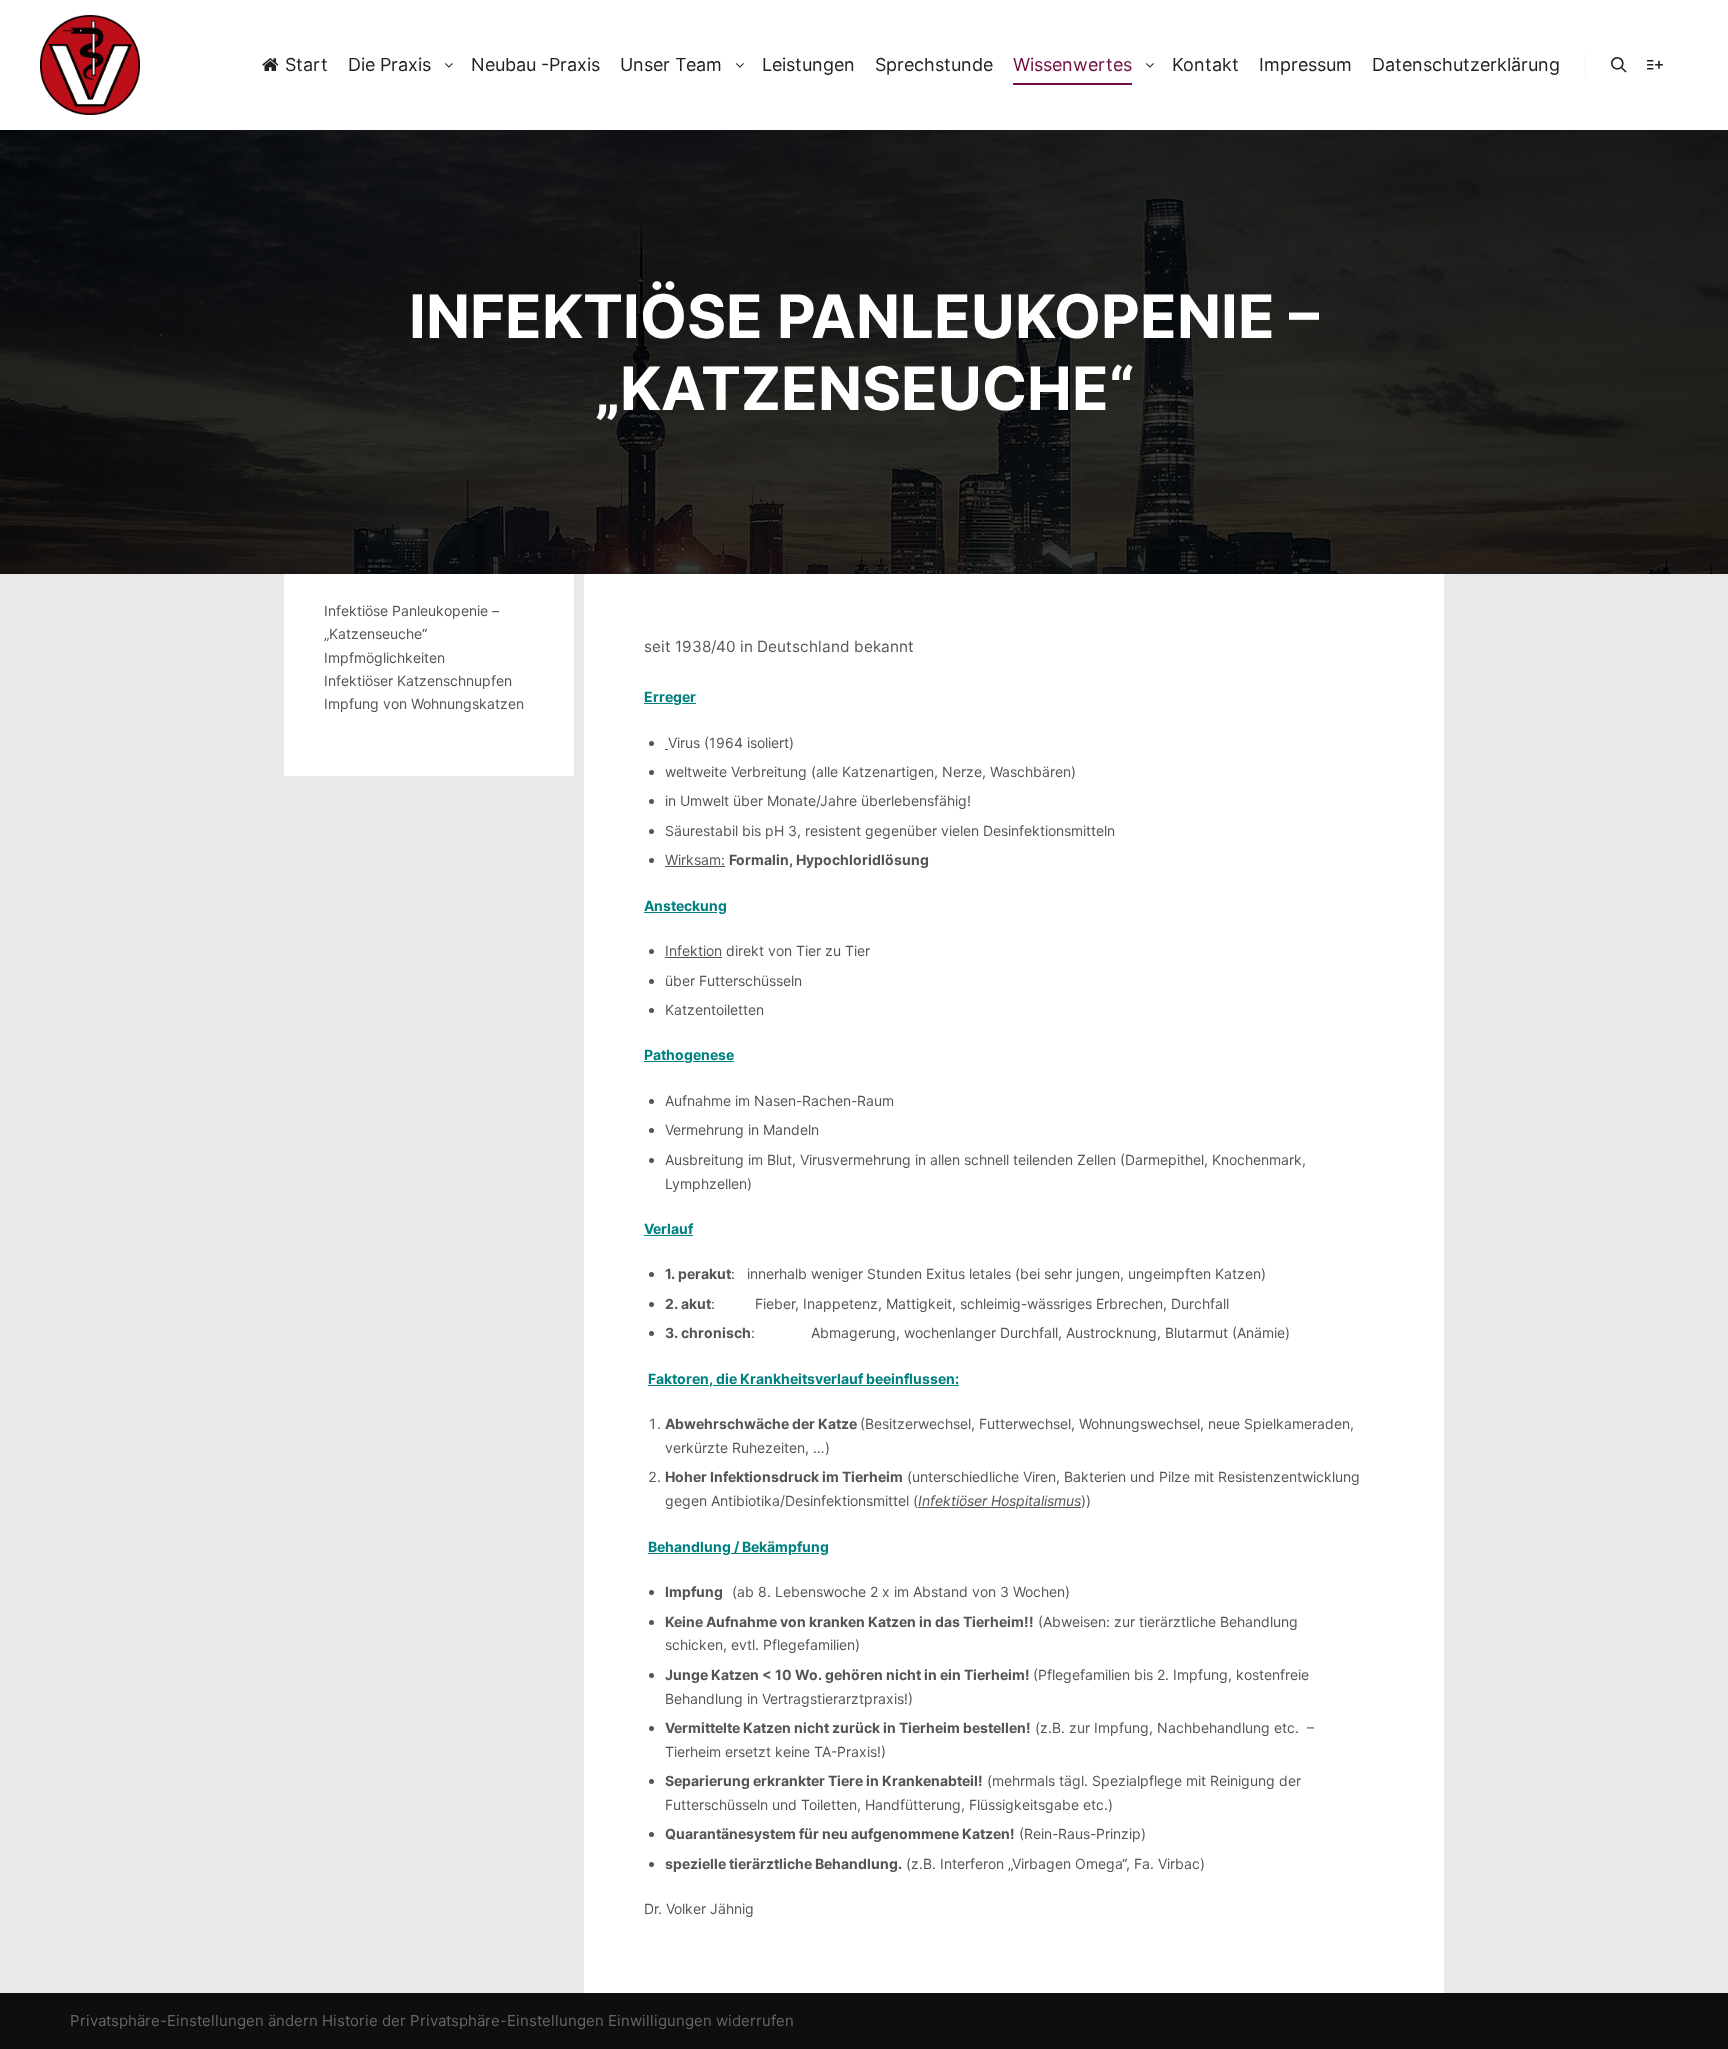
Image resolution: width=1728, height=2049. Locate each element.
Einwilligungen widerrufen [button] (701, 2020)
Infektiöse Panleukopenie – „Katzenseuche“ (411, 622)
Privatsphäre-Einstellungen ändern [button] (194, 2020)
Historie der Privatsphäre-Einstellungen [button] (463, 2020)
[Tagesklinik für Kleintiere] (90, 65)
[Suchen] (1619, 65)
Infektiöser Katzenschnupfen (418, 680)
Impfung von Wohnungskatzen (424, 703)
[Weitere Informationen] (1655, 65)
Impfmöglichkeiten (384, 657)
